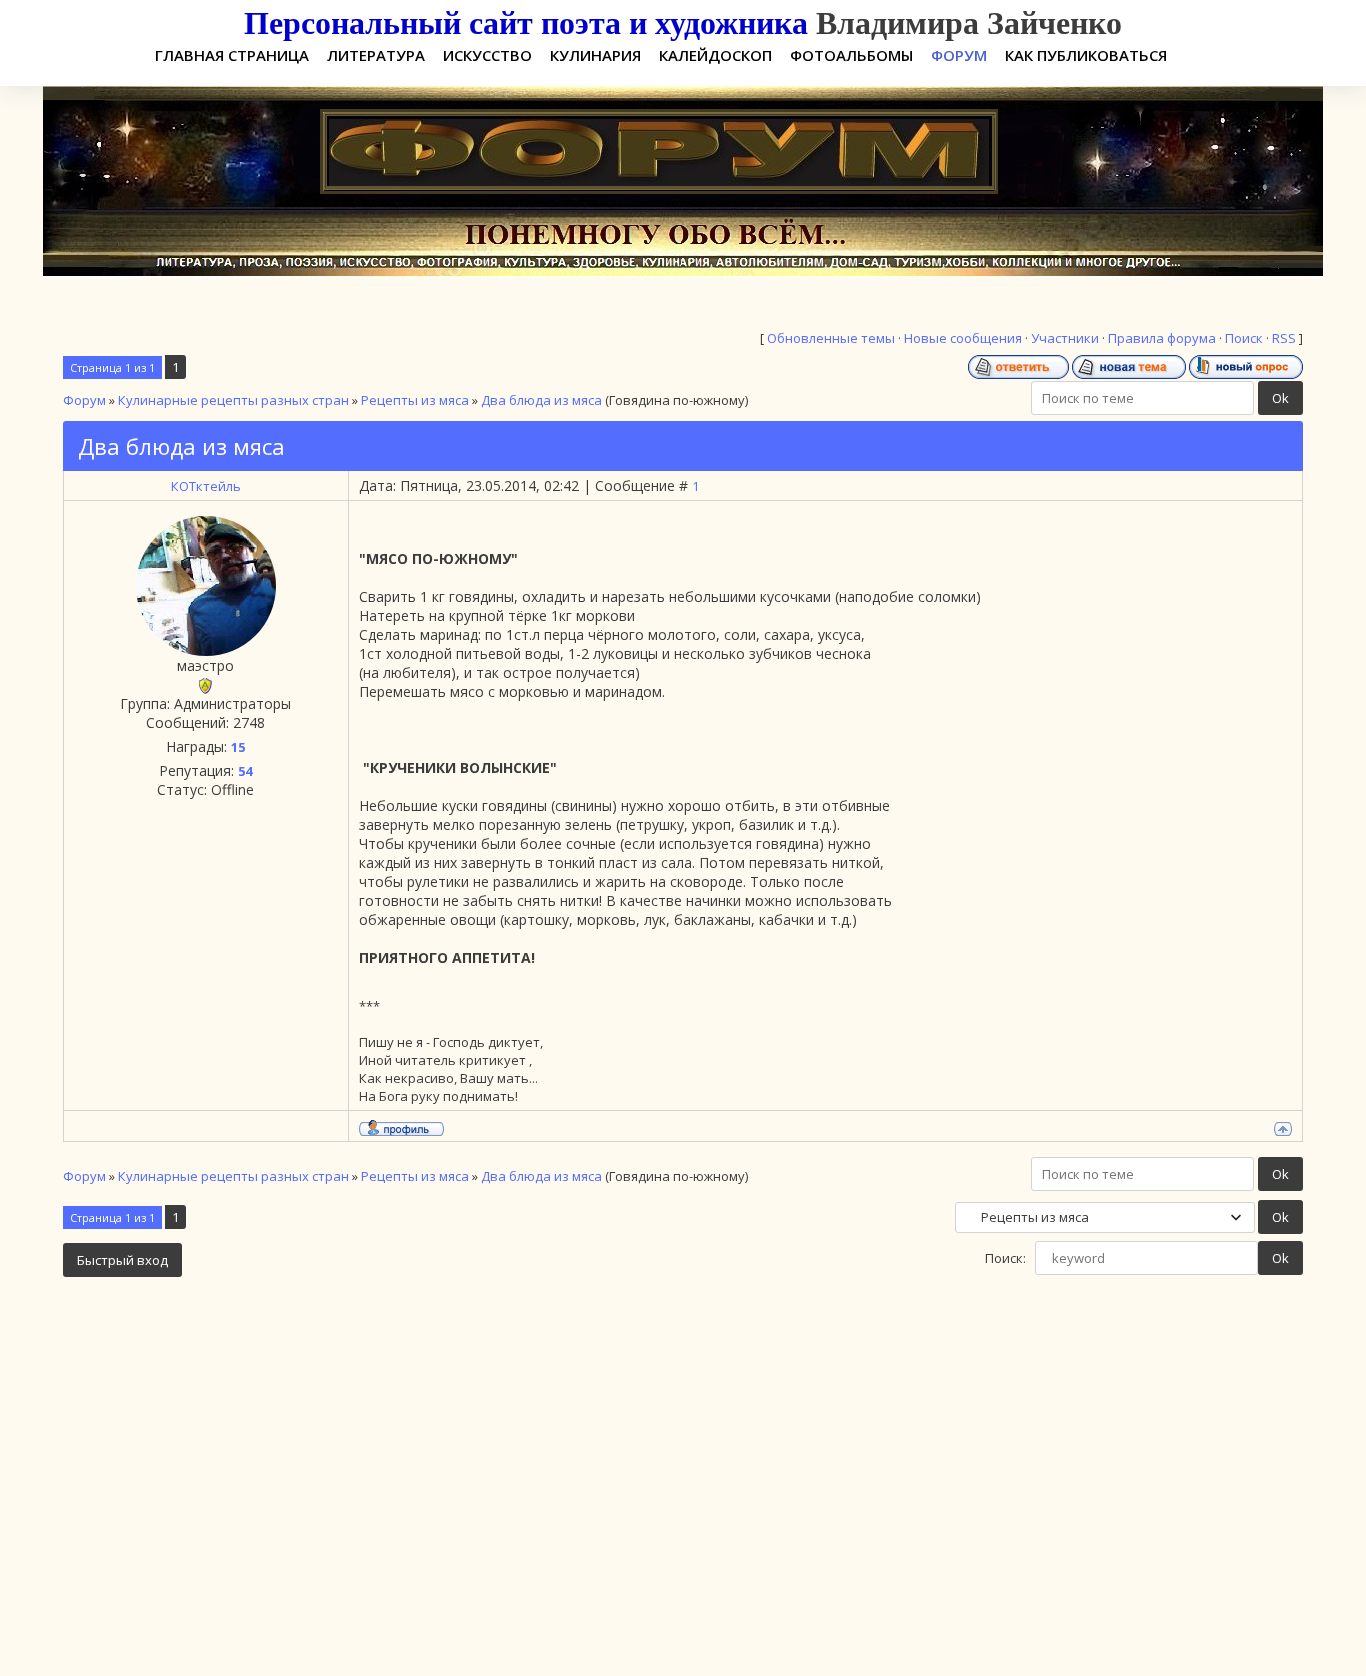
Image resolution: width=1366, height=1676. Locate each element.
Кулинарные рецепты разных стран (233, 400)
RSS (1284, 338)
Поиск (1244, 338)
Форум (84, 400)
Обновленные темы (831, 338)
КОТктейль (206, 486)
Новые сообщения (963, 338)
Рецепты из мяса (415, 400)
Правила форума (1162, 338)
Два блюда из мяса (541, 400)
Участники (1065, 338)
